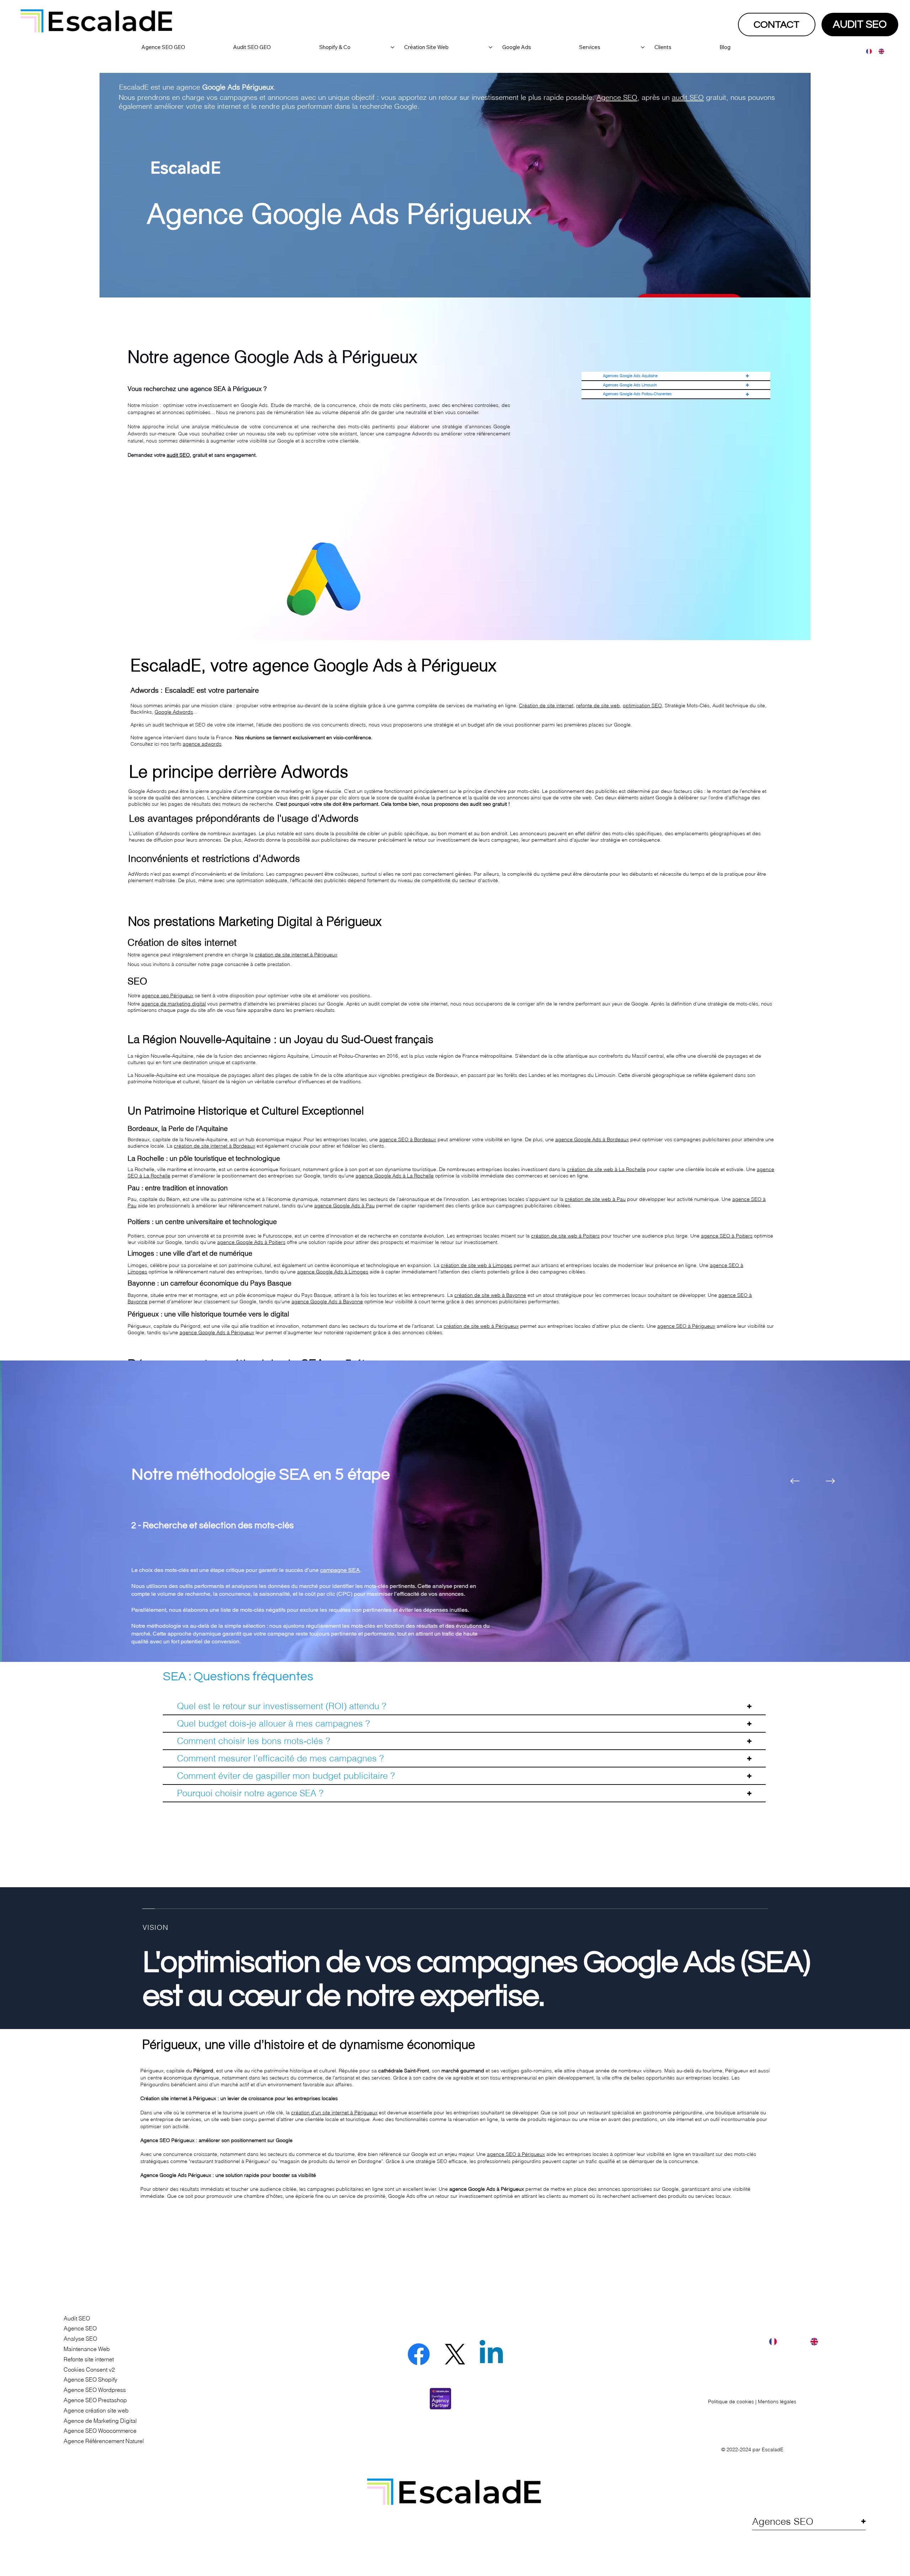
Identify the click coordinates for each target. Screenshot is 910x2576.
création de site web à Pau (595, 1199)
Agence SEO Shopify (90, 2379)
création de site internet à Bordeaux (215, 1146)
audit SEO (688, 97)
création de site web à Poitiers (565, 1236)
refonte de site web (598, 705)
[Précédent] (795, 1481)
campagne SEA (338, 1570)
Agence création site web (96, 2410)
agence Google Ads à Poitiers (251, 1242)
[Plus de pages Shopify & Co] (392, 47)
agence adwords (202, 744)
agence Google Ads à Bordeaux (592, 1139)
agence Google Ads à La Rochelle (395, 1176)
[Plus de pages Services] (643, 47)
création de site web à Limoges (477, 1265)
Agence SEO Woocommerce (100, 2431)
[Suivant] (830, 1481)
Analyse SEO (80, 2339)
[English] (879, 51)
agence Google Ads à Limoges (333, 1272)
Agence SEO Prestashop (95, 2400)
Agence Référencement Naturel (104, 2441)
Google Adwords (174, 712)
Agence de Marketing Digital (100, 2421)
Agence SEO (617, 97)
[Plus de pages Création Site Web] (491, 47)
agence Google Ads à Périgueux (217, 1332)
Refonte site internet (89, 2359)
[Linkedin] (491, 2354)
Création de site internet (546, 705)
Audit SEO (77, 2318)
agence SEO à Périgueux (686, 1326)
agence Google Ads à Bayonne (327, 1302)
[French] (867, 51)
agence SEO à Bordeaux (408, 1139)
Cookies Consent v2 (89, 2370)
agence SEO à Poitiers (727, 1236)
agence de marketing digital (174, 1004)
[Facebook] (419, 2354)
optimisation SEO (642, 705)
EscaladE (773, 2449)
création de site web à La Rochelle (606, 1169)
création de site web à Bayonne (490, 1295)
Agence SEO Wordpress (95, 2390)
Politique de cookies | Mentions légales (752, 2401)
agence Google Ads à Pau (344, 1206)
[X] (455, 2354)
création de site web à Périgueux (481, 1326)
